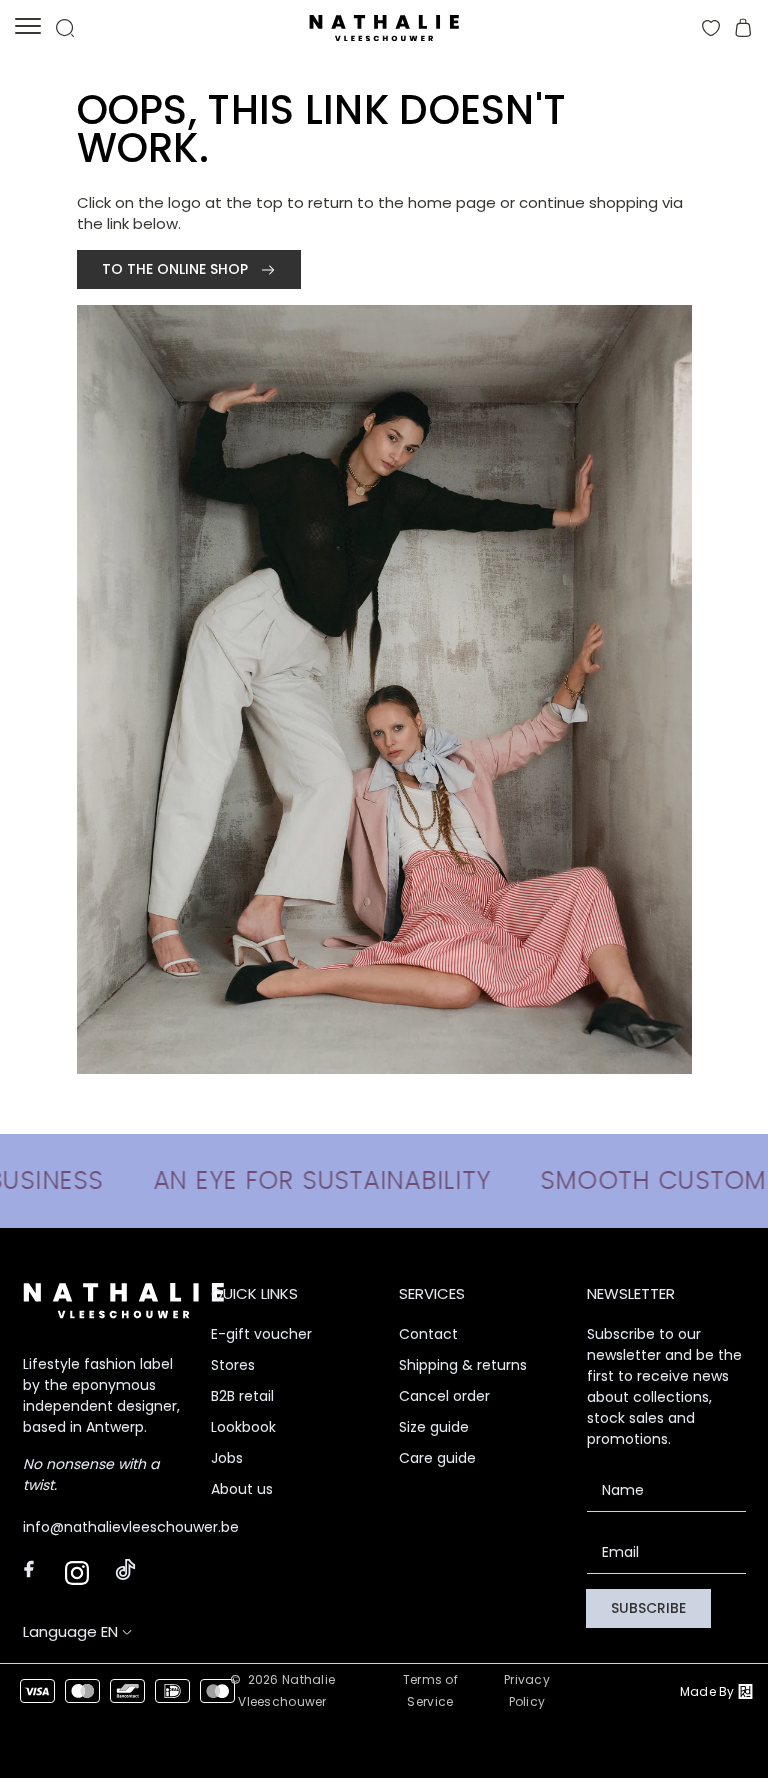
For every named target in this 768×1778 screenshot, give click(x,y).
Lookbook (243, 1427)
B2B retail (242, 1396)
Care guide (437, 1458)
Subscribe (648, 1608)
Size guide (434, 1427)
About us (242, 1489)
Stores (233, 1365)
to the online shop (177, 269)
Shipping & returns (463, 1365)
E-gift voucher (261, 1334)
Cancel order (444, 1396)
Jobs (227, 1458)
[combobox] (117, 1631)
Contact (428, 1334)
